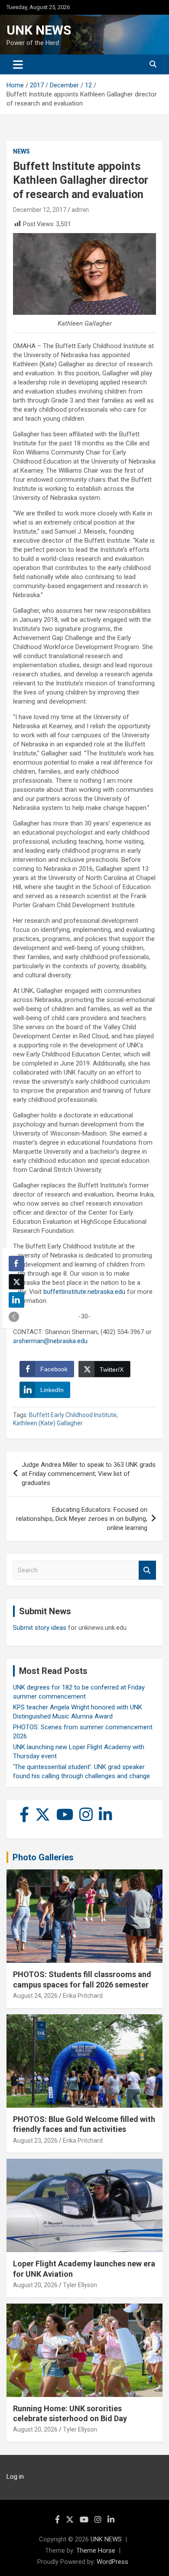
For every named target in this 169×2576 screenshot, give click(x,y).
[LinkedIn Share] (16, 1300)
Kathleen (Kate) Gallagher (48, 1423)
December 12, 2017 (40, 210)
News (21, 151)
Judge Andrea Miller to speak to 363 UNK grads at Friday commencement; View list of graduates (89, 1474)
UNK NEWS (39, 30)
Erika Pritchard (83, 1996)
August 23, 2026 (35, 2141)
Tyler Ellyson (80, 2285)
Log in (15, 2477)
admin (80, 210)
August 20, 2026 (35, 2285)
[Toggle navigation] (18, 64)
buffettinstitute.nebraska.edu (84, 1292)
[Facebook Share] (16, 1264)
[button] (14, 1317)
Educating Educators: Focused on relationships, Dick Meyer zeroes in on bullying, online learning (82, 1519)
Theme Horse (96, 2550)
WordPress (112, 2562)
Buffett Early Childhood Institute (73, 1415)
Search (147, 1570)
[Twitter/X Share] (16, 1282)
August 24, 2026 (35, 1996)
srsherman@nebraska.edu (50, 1341)
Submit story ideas (40, 1628)
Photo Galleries (43, 1857)
